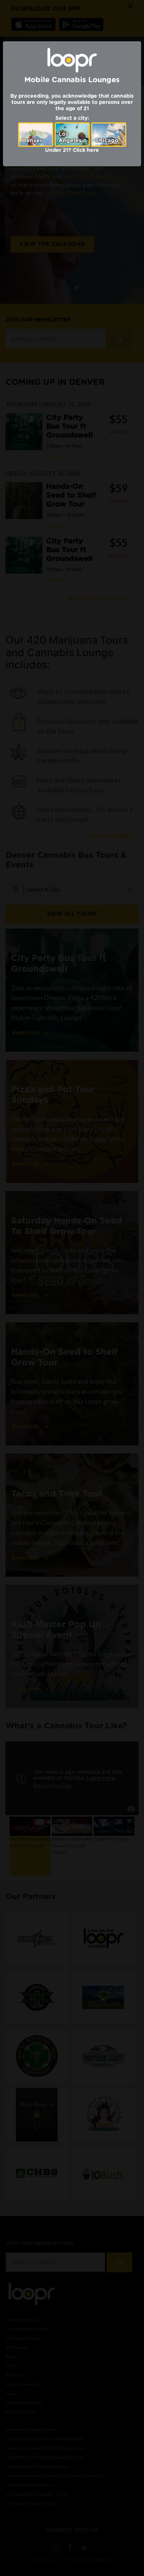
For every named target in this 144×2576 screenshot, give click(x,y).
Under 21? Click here (72, 150)
